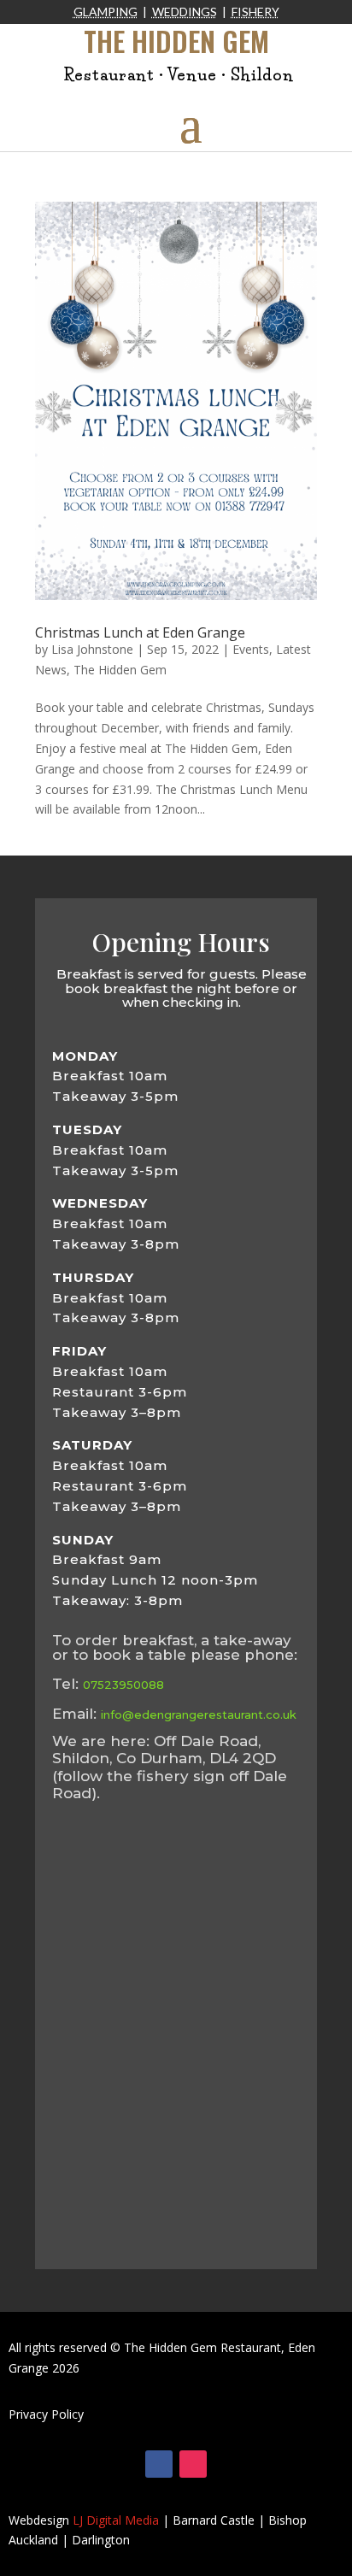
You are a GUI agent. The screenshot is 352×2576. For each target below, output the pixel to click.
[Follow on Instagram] (193, 2464)
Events (251, 649)
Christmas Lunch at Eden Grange (140, 632)
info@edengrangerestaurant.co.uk (199, 1714)
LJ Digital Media (116, 2520)
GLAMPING (106, 12)
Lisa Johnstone (92, 649)
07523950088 (123, 1685)
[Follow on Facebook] (159, 2464)
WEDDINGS (185, 12)
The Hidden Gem (120, 670)
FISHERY (255, 12)
